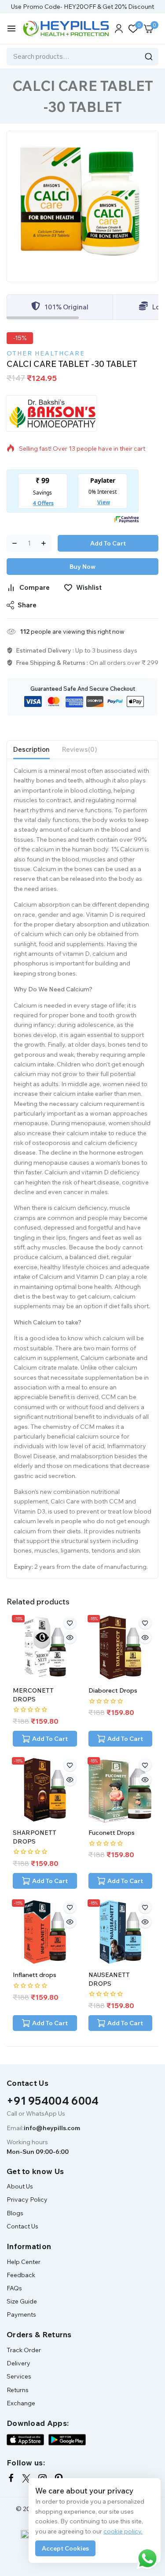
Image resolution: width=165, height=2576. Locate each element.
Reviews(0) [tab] (80, 749)
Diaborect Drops (113, 1690)
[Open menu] (11, 29)
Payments (21, 2314)
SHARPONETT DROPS (35, 1837)
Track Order (24, 2350)
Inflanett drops (35, 1975)
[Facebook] (11, 2478)
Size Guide (22, 2301)
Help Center (24, 2262)
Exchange (21, 2403)
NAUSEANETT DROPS (109, 1979)
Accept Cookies (65, 2548)
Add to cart (108, 543)
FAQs (14, 2288)
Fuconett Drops (112, 1833)
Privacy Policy (27, 2199)
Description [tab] (31, 749)
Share (27, 605)
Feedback (21, 2275)
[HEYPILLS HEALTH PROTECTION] (66, 29)
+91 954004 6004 (53, 2101)
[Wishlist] (70, 1623)
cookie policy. (123, 2531)
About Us (20, 2186)
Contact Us (22, 2226)
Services (19, 2376)
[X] (26, 2478)
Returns (18, 2390)
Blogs (15, 2213)
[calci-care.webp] (82, 206)
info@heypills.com (52, 2128)
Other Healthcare (46, 353)
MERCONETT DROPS (33, 1695)
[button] (45, 1739)
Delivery (18, 2363)
